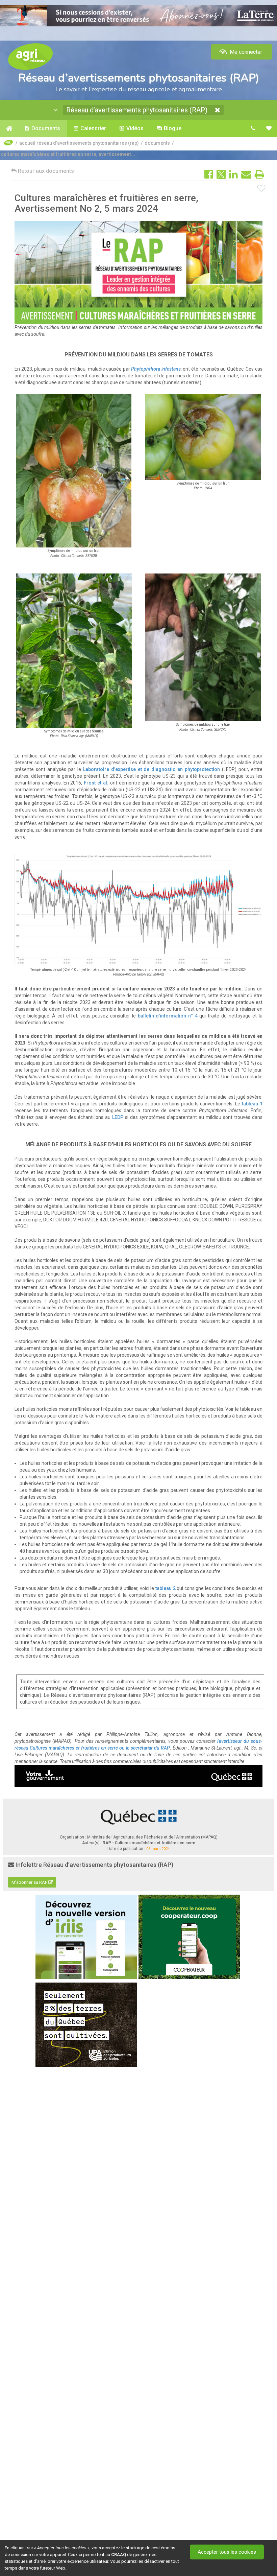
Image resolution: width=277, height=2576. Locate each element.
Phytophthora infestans (156, 369)
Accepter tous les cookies (227, 2552)
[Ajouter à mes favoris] (261, 189)
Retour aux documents (45, 171)
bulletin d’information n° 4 (168, 1016)
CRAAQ (119, 2555)
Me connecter (245, 52)
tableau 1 (252, 1104)
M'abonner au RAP (30, 1882)
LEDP (118, 1117)
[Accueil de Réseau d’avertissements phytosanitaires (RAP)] (9, 128)
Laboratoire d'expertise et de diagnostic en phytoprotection (152, 769)
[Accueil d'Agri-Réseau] (30, 56)
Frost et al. (96, 783)
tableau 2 (166, 1588)
